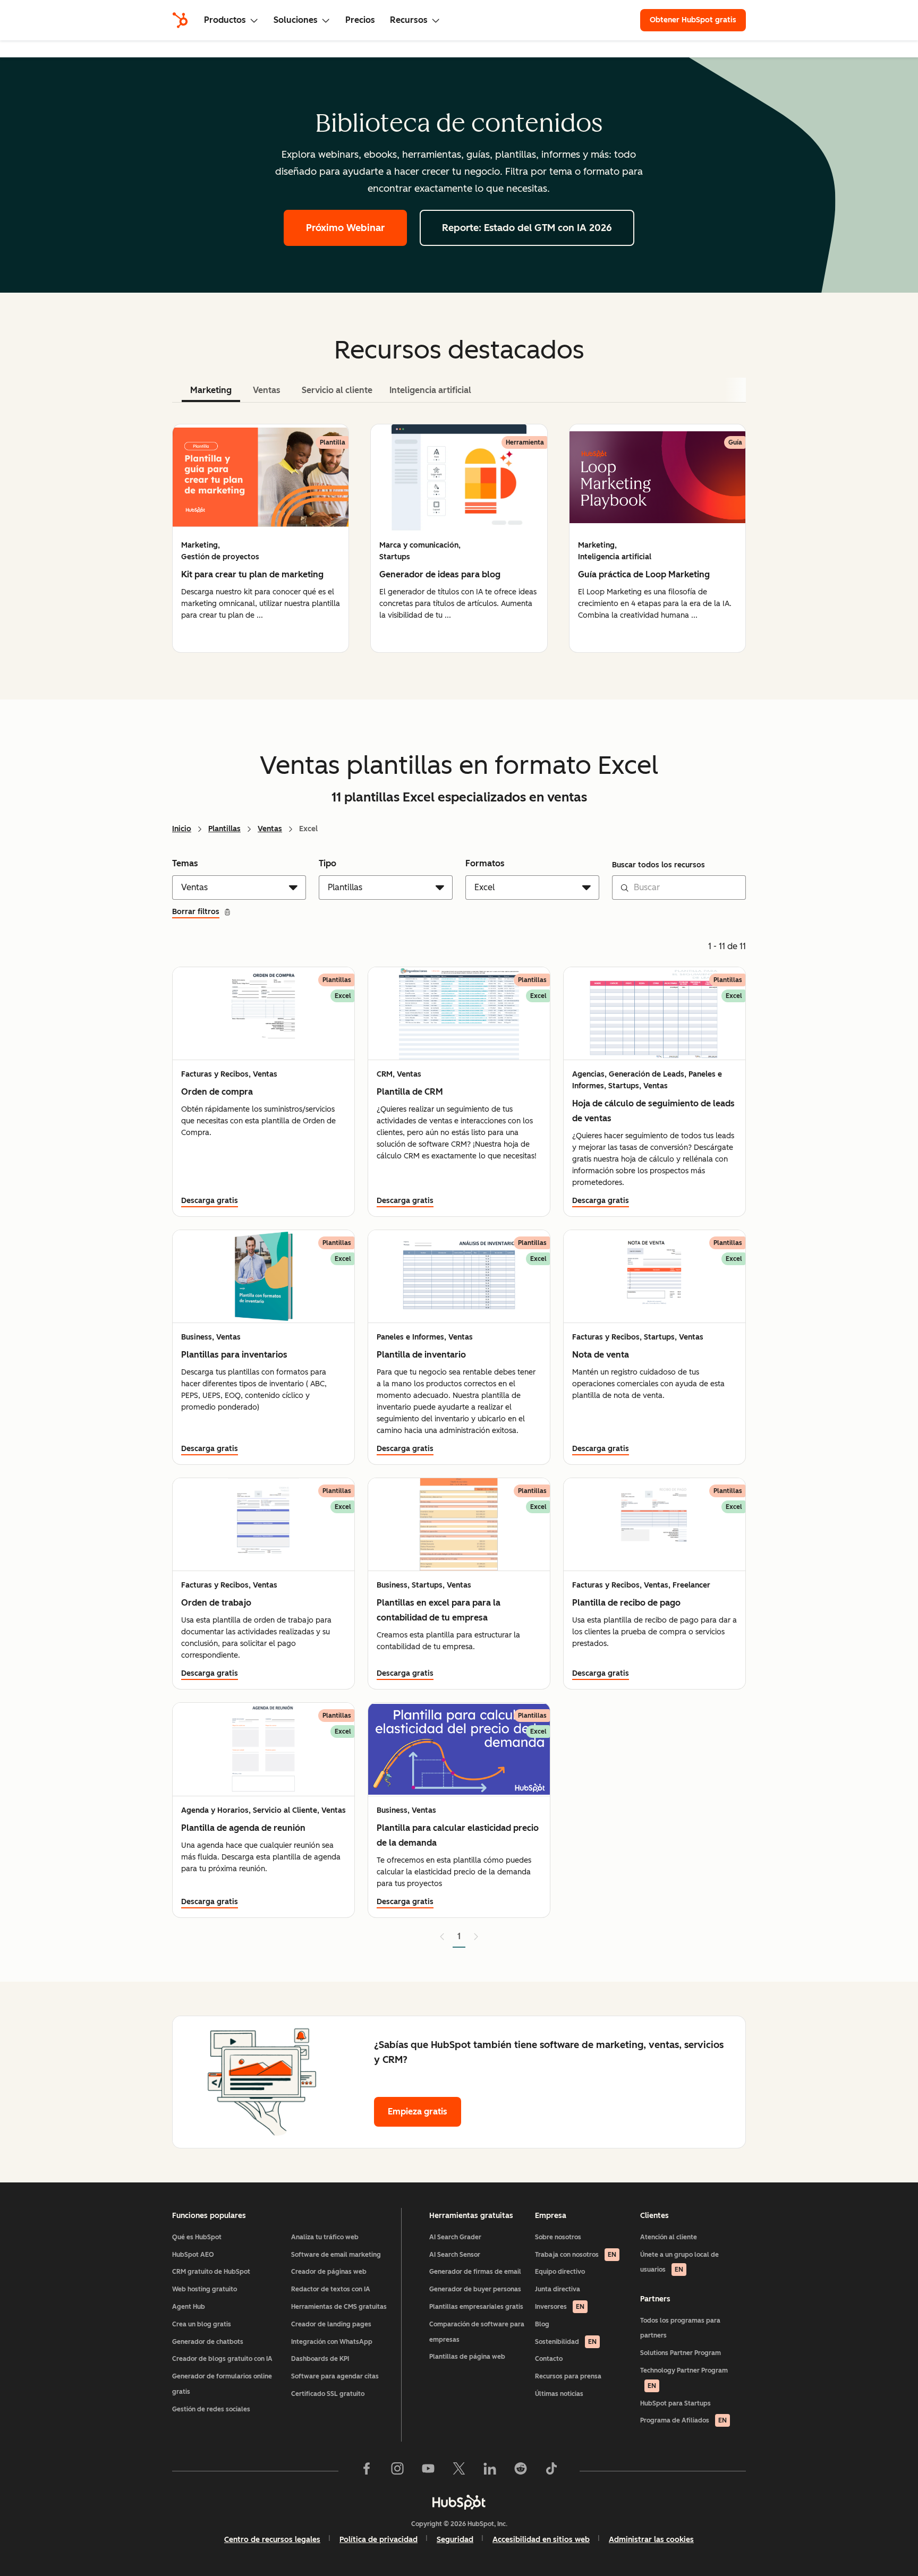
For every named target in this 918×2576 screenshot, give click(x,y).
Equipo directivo (560, 2272)
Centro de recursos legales (272, 2540)
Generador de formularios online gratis (222, 2384)
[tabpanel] (459, 538)
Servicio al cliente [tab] (337, 390)
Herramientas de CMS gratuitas (339, 2307)
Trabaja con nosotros (576, 2255)
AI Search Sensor (455, 2255)
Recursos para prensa (568, 2376)
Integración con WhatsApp (332, 2342)
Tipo (328, 863)
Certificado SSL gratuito (328, 2394)
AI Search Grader (455, 2237)
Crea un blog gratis (202, 2324)
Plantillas (224, 829)
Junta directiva (558, 2289)
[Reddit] (521, 2471)
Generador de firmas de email (475, 2272)
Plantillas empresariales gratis (476, 2307)
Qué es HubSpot (197, 2237)
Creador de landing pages (331, 2324)
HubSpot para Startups (675, 2403)
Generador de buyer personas (475, 2289)
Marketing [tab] (211, 390)
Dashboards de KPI (320, 2359)
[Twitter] (459, 2471)
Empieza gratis (418, 2112)
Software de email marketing (336, 2255)
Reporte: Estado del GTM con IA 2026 (527, 228)
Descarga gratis (210, 1201)
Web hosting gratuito (205, 2289)
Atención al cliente (669, 2237)
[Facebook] (367, 2471)
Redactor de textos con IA (331, 2289)
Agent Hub (189, 2307)
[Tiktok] (551, 2471)
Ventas (270, 829)
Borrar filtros (196, 912)
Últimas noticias (559, 2394)
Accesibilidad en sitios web (541, 2540)
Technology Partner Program (684, 2378)
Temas (185, 863)
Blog (542, 2324)
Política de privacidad (379, 2540)
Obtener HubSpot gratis (693, 20)
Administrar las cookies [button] (651, 2540)
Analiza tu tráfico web (325, 2237)
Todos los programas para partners (680, 2328)
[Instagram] (397, 2471)
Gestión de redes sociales (211, 2409)
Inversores (560, 2307)
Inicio (182, 829)
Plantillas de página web (467, 2357)
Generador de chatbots (208, 2342)
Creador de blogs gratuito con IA (222, 2359)
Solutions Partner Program (681, 2353)
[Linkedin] (490, 2471)
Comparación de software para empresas (477, 2332)
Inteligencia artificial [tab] (430, 390)
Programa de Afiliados (683, 2420)
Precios (360, 20)
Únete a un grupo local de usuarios (679, 2262)
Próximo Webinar (345, 228)
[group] (261, 538)
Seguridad (455, 2540)
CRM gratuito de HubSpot (211, 2272)
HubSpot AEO (193, 2255)
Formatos (485, 863)
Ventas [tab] (267, 390)
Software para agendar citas (335, 2376)
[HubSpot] (180, 20)
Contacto (549, 2359)
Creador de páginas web (329, 2272)
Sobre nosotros (558, 2237)
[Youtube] (428, 2471)
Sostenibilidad (566, 2342)
